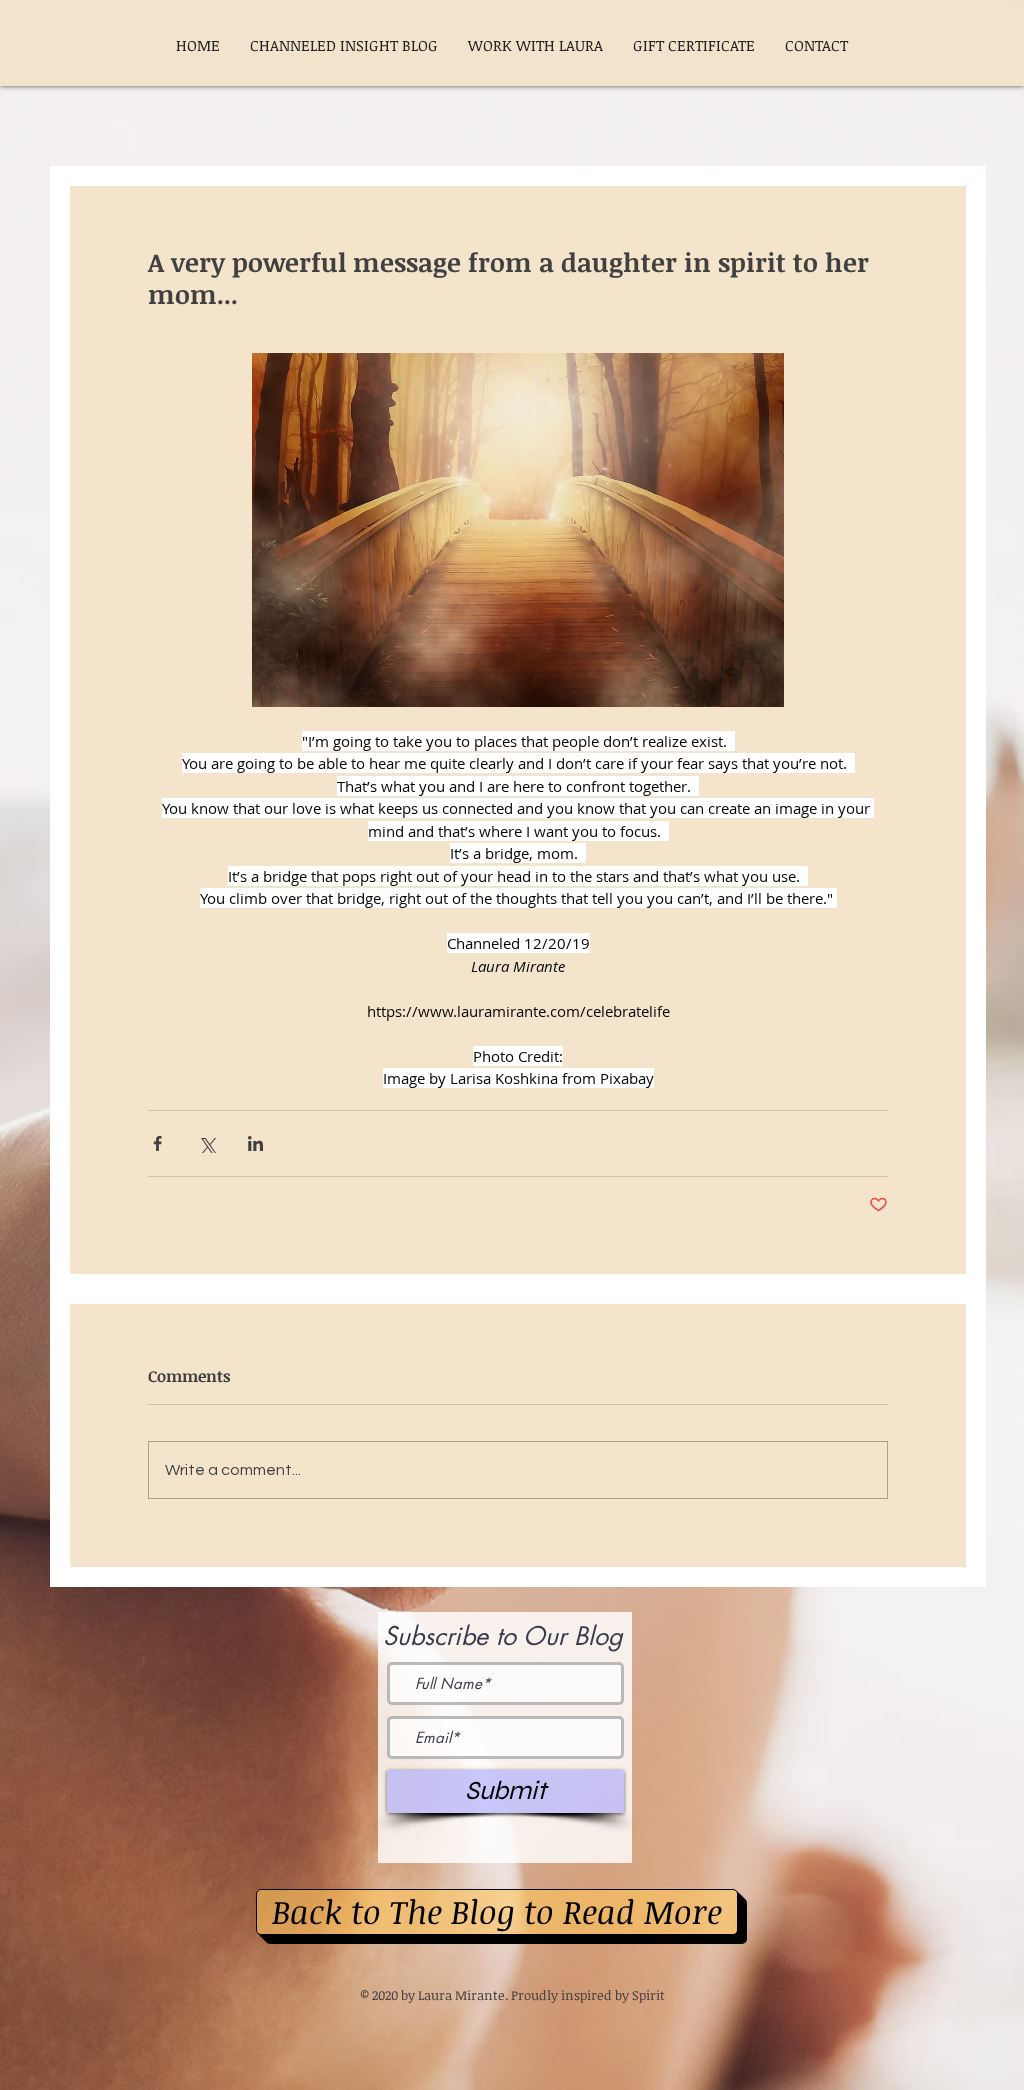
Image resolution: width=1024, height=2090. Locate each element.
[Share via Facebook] (157, 1143)
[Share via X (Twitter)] (206, 1143)
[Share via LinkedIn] (255, 1143)
